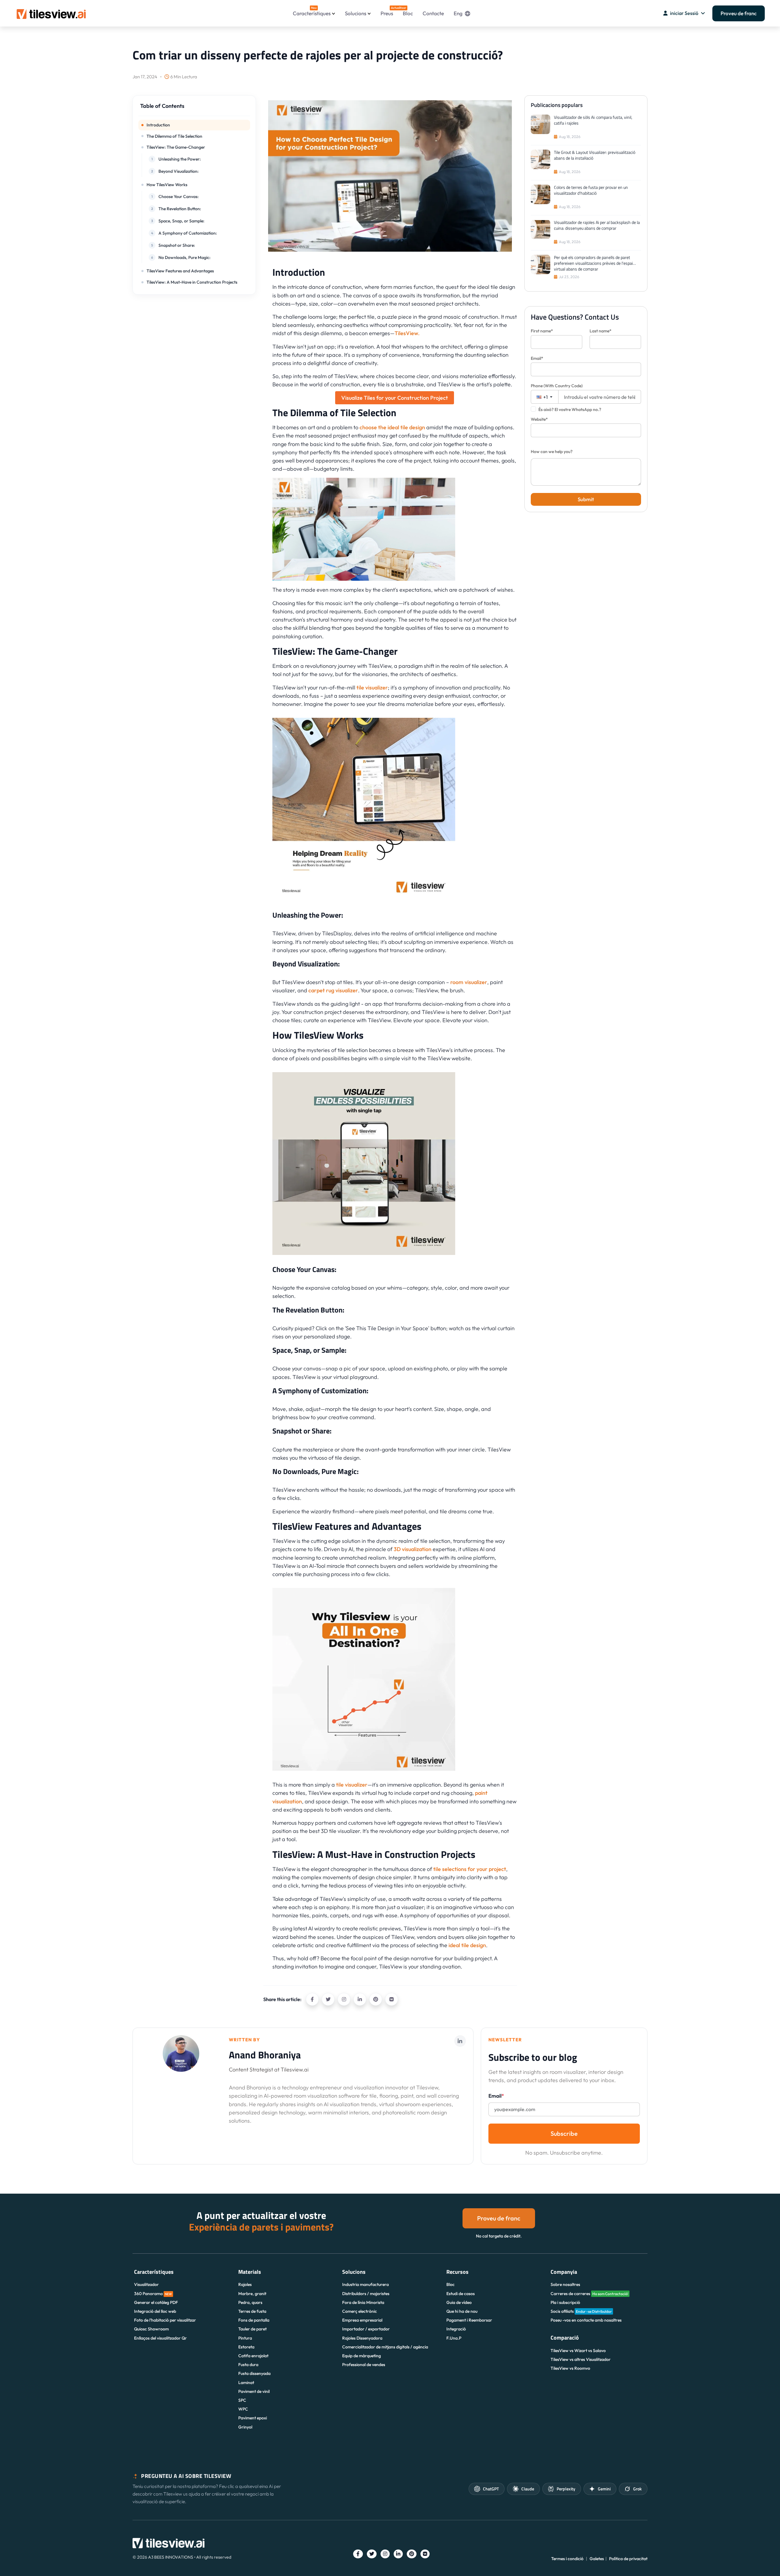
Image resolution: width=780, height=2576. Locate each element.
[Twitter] (328, 1999)
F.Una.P (454, 2338)
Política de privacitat (628, 2559)
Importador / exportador (366, 2329)
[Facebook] (312, 1999)
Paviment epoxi (253, 2418)
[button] (194, 109)
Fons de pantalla (254, 2320)
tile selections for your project (470, 1869)
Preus (387, 11)
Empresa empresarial (362, 2320)
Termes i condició (567, 2559)
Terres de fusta (252, 2311)
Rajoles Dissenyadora (362, 2338)
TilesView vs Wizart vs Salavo (578, 2351)
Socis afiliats (581, 2311)
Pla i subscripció (565, 2302)
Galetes (597, 2559)
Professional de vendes (364, 2365)
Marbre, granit (252, 2294)
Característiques (312, 11)
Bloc (408, 13)
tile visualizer (372, 687)
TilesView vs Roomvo (570, 2368)
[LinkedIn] (360, 1999)
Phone (557, 386)
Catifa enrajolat (253, 2356)
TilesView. (407, 333)
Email (496, 2096)
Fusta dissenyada (254, 2373)
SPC (242, 2400)
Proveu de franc (739, 13)
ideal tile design (467, 1945)
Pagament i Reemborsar (469, 2320)
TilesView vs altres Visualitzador (581, 2359)
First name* (542, 331)
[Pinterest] (376, 1999)
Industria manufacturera (365, 2284)
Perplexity (566, 2489)
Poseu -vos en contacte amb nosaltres (586, 2320)
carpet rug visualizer (333, 990)
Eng (458, 13)
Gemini (604, 2489)
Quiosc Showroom (151, 2329)
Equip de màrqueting (362, 2356)
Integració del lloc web (155, 2311)
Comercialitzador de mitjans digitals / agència (385, 2347)
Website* (539, 419)
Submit (586, 499)
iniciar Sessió (684, 13)
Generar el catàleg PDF (156, 2302)
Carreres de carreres (589, 2294)
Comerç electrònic (360, 2311)
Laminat (246, 2383)
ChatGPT (491, 2489)
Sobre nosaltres (565, 2284)
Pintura (245, 2338)
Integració (456, 2329)
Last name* (601, 331)
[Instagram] (344, 1999)
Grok (637, 2489)
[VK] (392, 1999)
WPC (243, 2409)
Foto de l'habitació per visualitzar (165, 2320)
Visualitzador (146, 2284)
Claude (528, 2489)
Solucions (356, 13)
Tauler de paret (252, 2329)
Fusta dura (248, 2365)
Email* (537, 358)
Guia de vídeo (459, 2302)
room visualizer (469, 982)
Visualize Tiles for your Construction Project (395, 398)
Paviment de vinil (254, 2391)
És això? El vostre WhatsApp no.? (570, 409)
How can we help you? (552, 452)
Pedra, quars (250, 2302)
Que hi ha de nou (462, 2311)
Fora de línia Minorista (363, 2302)
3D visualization (413, 1549)
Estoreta (246, 2347)
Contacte (433, 13)
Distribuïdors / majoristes (366, 2294)
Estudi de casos (461, 2294)
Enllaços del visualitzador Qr (160, 2338)
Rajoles (245, 2284)
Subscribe (564, 2133)
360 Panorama (153, 2294)
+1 (545, 397)
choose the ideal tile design (392, 427)
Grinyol (245, 2427)
